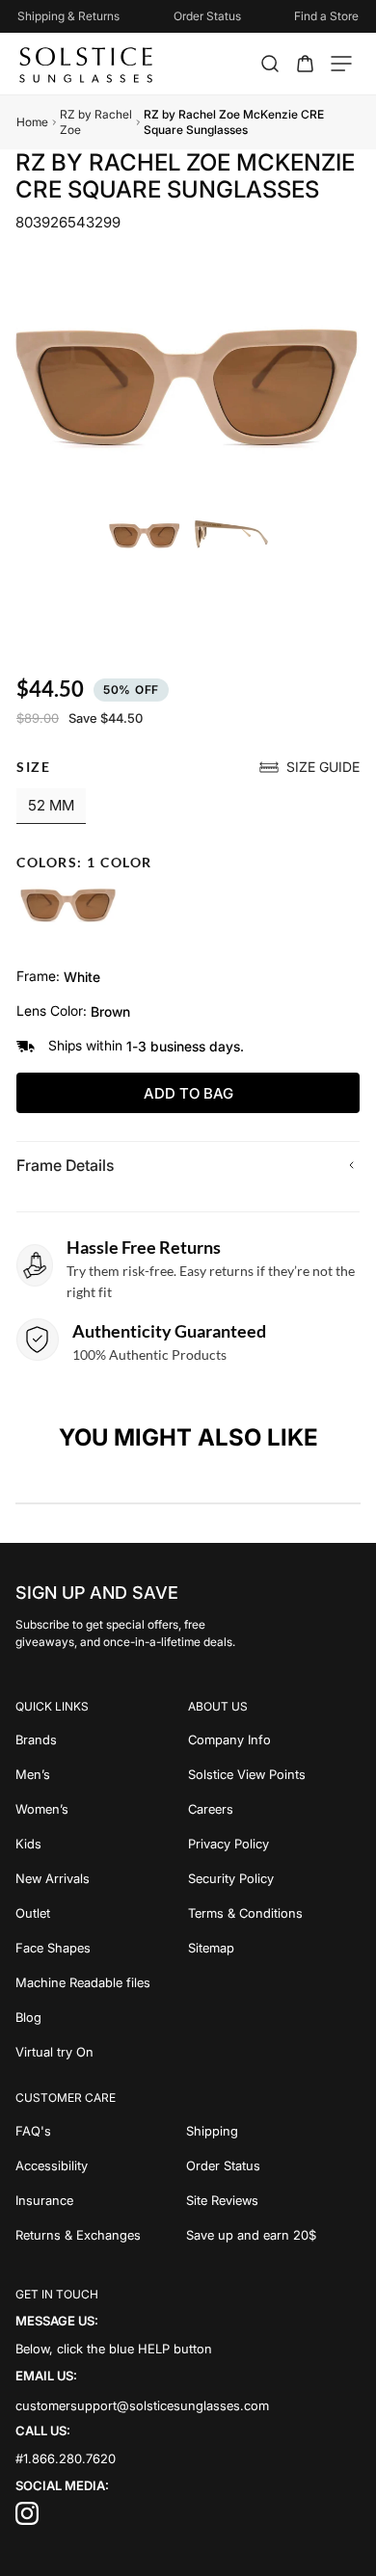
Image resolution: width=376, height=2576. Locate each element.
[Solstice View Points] (274, 1774)
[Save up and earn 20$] (274, 2235)
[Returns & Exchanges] (101, 2235)
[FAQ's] (101, 2131)
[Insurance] (101, 2200)
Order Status (207, 16)
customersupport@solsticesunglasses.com (142, 2404)
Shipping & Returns (68, 16)
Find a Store (326, 16)
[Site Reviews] (274, 2200)
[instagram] (27, 2520)
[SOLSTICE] (87, 64)
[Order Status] (274, 2165)
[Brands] (102, 1739)
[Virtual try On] (102, 2052)
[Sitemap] (274, 1948)
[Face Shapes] (102, 1948)
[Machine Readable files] (102, 1982)
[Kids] (102, 1844)
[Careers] (274, 1809)
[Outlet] (102, 1913)
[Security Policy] (274, 1878)
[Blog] (102, 2017)
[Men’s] (102, 1774)
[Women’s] (102, 1809)
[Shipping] (274, 2131)
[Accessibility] (101, 2165)
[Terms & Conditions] (274, 1913)
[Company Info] (274, 1739)
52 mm (51, 805)
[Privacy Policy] (274, 1844)
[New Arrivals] (102, 1878)
